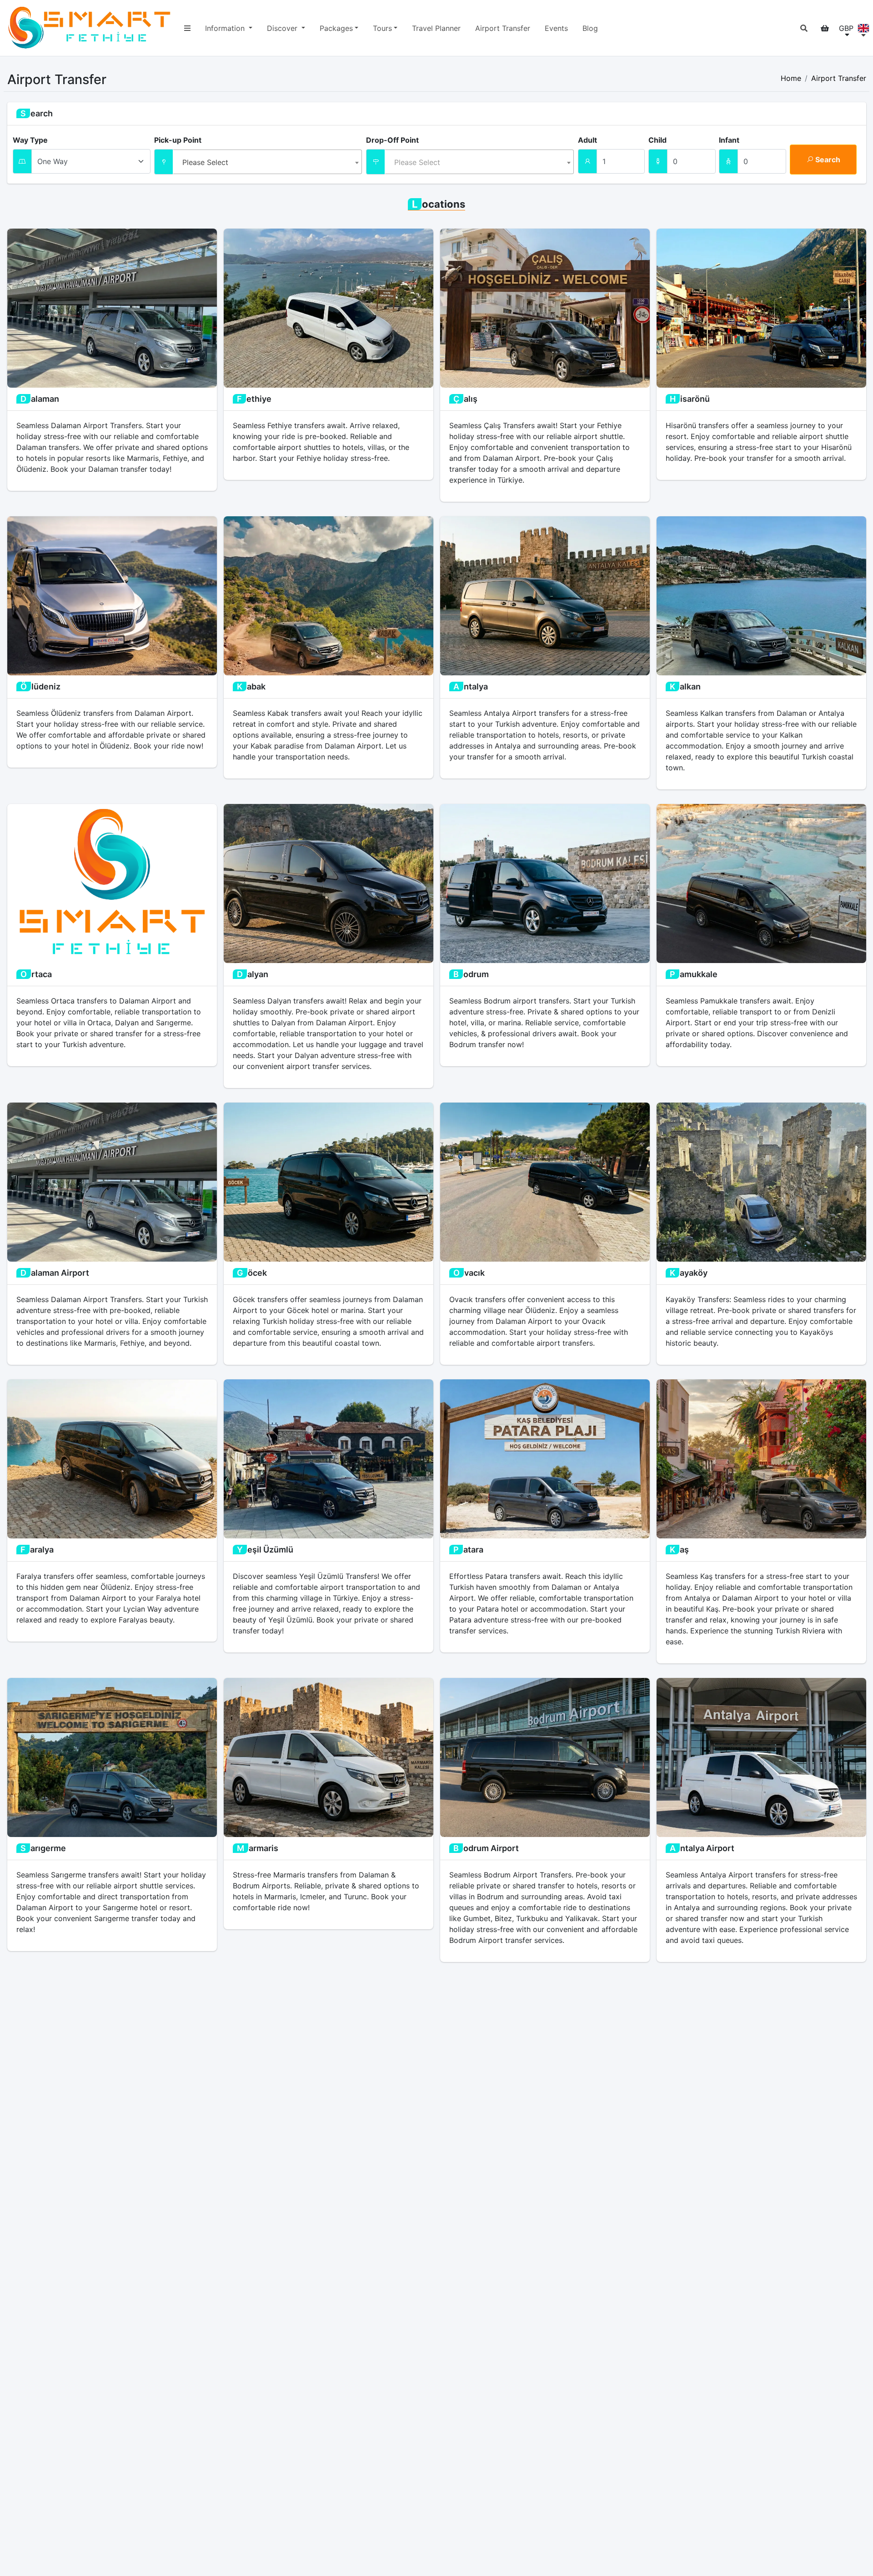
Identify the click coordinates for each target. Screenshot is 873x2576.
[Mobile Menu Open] (187, 28)
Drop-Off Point (392, 140)
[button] (804, 28)
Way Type (30, 140)
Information (226, 28)
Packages (336, 28)
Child (657, 140)
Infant (729, 140)
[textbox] (479, 160)
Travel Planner (436, 28)
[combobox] (268, 162)
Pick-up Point (178, 140)
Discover (283, 28)
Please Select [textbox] (205, 162)
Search (827, 160)
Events (556, 28)
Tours (382, 28)
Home (791, 78)
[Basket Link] (825, 28)
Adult (587, 140)
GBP (846, 28)
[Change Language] (863, 28)
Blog (590, 28)
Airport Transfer (503, 28)
